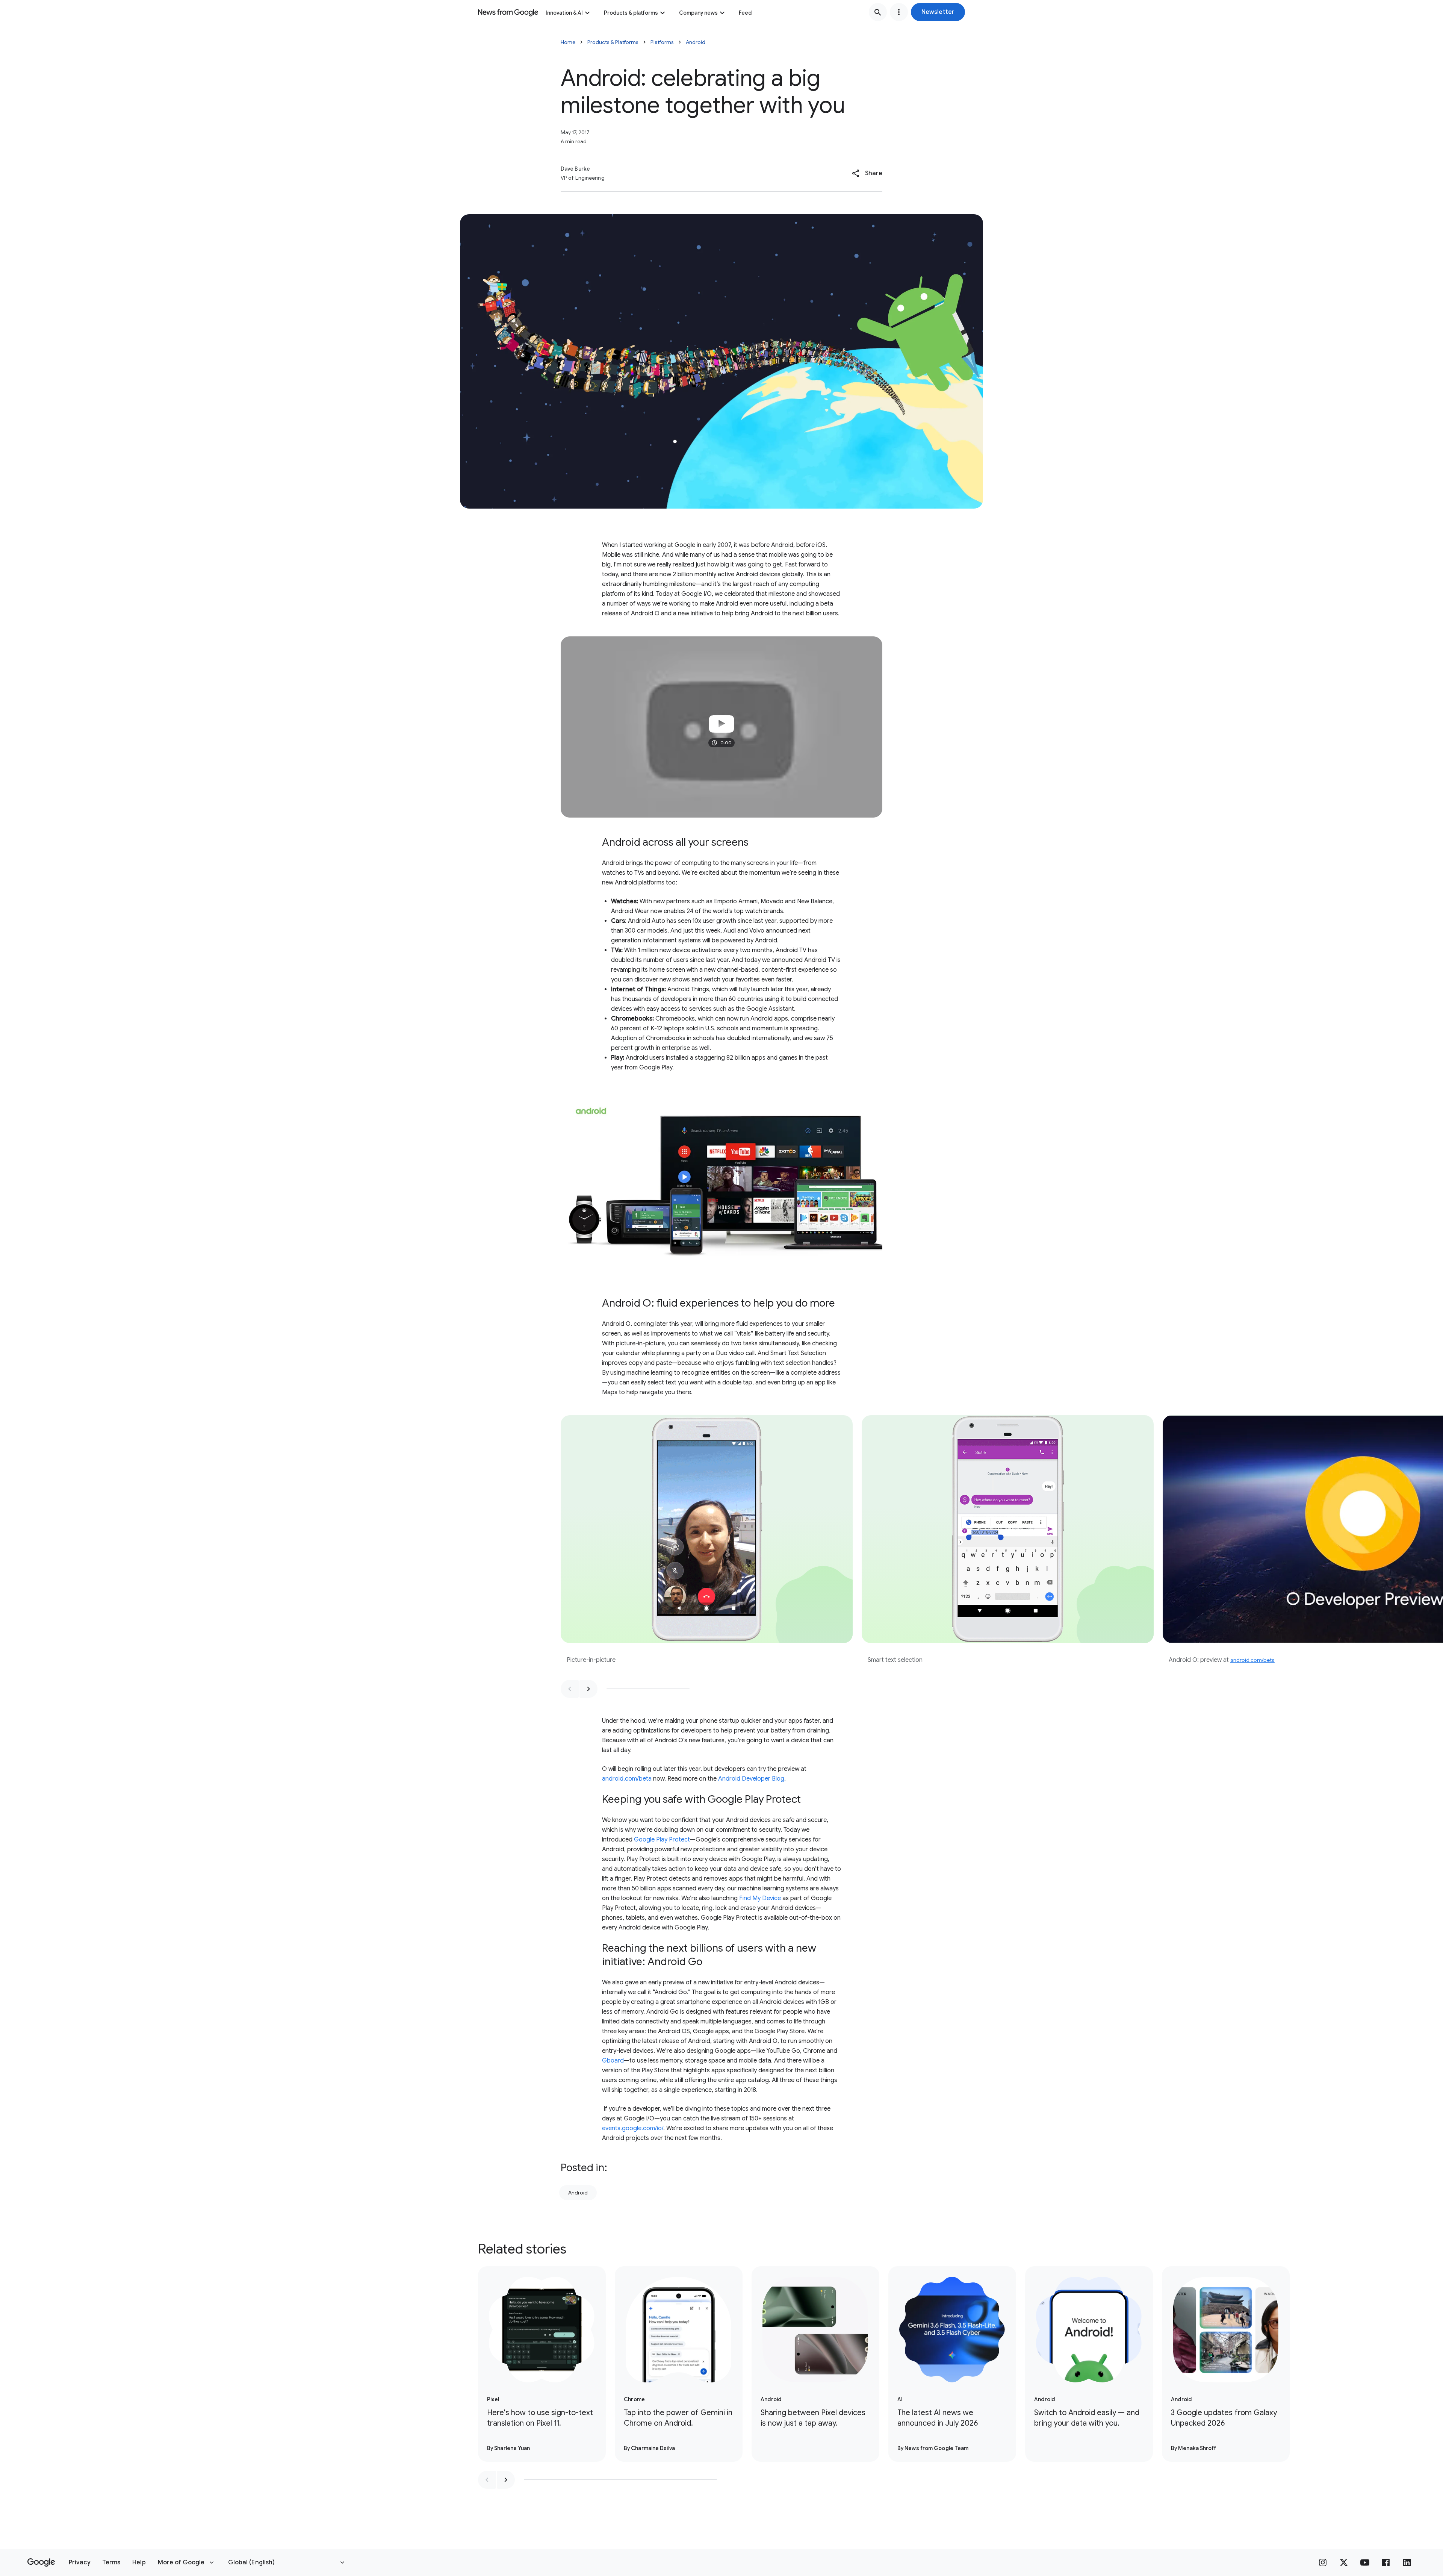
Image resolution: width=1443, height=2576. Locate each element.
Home (568, 42)
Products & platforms (631, 13)
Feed (745, 13)
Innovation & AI (564, 13)
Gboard (613, 2061)
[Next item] (588, 1689)
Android (696, 42)
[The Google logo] (41, 2562)
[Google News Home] (508, 12)
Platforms (662, 42)
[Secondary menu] (899, 12)
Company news (698, 13)
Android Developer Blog (751, 1779)
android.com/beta (1252, 1660)
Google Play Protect (662, 1840)
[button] (938, 12)
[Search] (878, 12)
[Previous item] (570, 1689)
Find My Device (760, 1898)
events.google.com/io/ (633, 2128)
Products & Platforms (613, 42)
